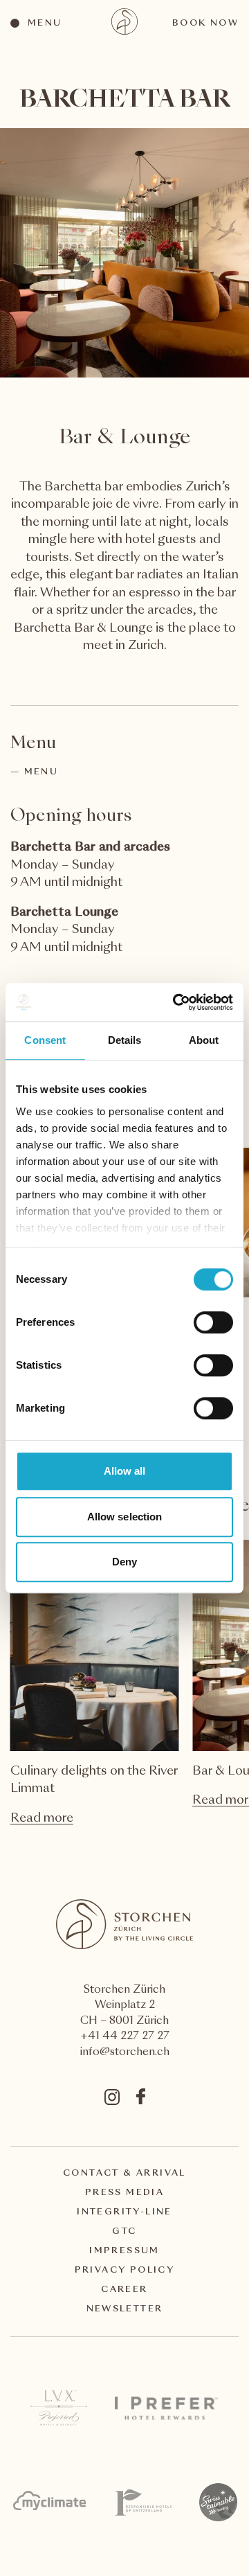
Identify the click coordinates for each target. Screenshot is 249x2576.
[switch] (213, 1322)
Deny (124, 1562)
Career (124, 2290)
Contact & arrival (124, 2174)
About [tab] (204, 1040)
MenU (41, 772)
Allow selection (125, 1517)
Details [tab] (125, 1040)
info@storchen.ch (125, 2053)
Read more (42, 1819)
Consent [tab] (45, 1040)
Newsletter (125, 2309)
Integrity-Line (124, 2212)
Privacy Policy (125, 2271)
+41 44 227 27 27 (125, 2037)
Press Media (124, 2193)
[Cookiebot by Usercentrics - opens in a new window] (176, 1002)
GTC (124, 2232)
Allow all (125, 1471)
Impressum (124, 2251)
